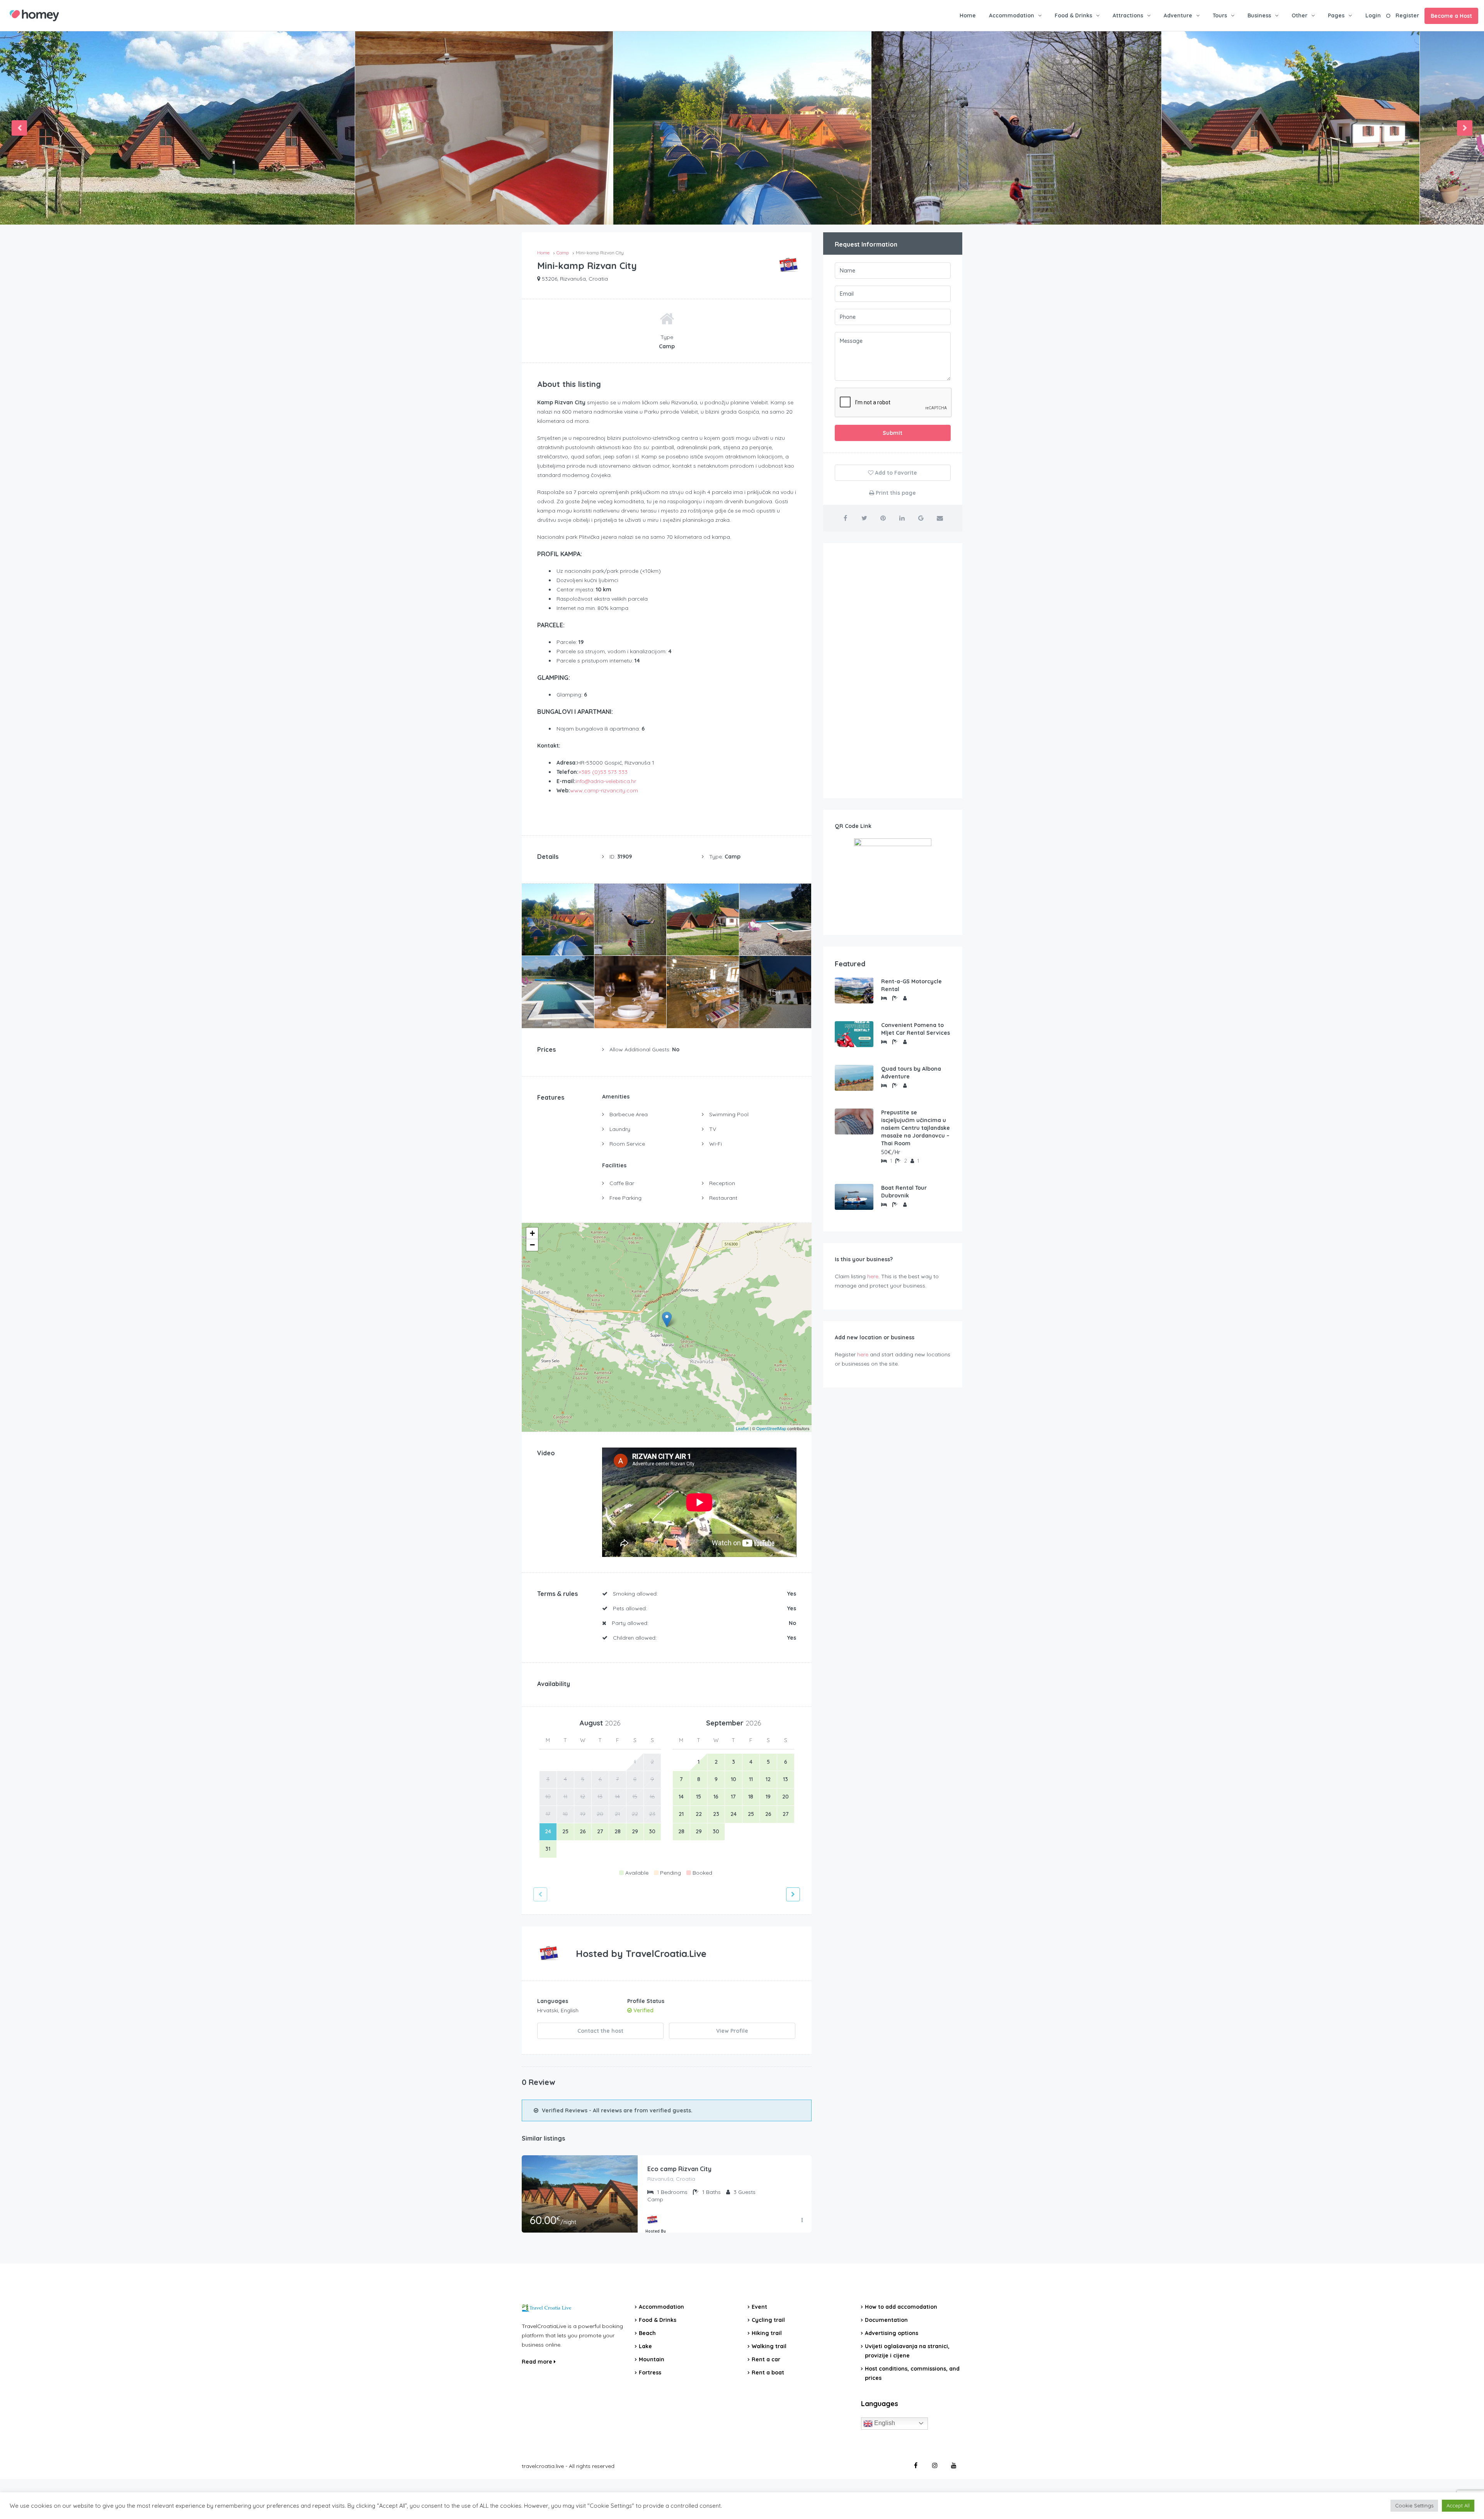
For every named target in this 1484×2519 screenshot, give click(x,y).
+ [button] (532, 1233)
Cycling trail (768, 2320)
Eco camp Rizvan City (679, 2169)
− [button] (532, 1245)
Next (1465, 128)
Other (1299, 15)
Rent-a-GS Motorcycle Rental (911, 985)
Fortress (650, 2373)
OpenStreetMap (771, 1428)
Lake (645, 2346)
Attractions (1128, 15)
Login (1373, 15)
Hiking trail (767, 2333)
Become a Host (1451, 16)
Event (759, 2307)
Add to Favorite (895, 473)
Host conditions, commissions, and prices (912, 2373)
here (873, 1276)
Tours (1220, 15)
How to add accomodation (901, 2307)
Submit (893, 433)
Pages (1336, 15)
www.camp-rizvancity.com (604, 790)
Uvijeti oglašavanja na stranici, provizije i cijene (907, 2351)
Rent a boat (768, 2373)
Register (1407, 15)
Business (1259, 15)
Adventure (1178, 15)
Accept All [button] (1458, 2505)
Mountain (652, 2359)
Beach (647, 2333)
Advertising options (892, 2333)
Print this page (895, 493)
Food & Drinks (1073, 15)
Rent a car (766, 2359)
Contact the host (600, 2031)
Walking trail (769, 2346)
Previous (19, 128)
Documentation (886, 2320)
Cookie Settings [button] (1414, 2505)
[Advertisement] (893, 671)
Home (968, 15)
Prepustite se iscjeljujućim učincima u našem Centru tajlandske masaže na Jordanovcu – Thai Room (916, 1128)
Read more (538, 2362)
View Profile (732, 2031)
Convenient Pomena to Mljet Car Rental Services (916, 1029)
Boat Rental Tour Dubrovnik (904, 1192)
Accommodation (1012, 15)
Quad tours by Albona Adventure (911, 1073)
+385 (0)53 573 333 (603, 772)
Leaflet (742, 1428)
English (884, 2423)
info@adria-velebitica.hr (606, 781)
